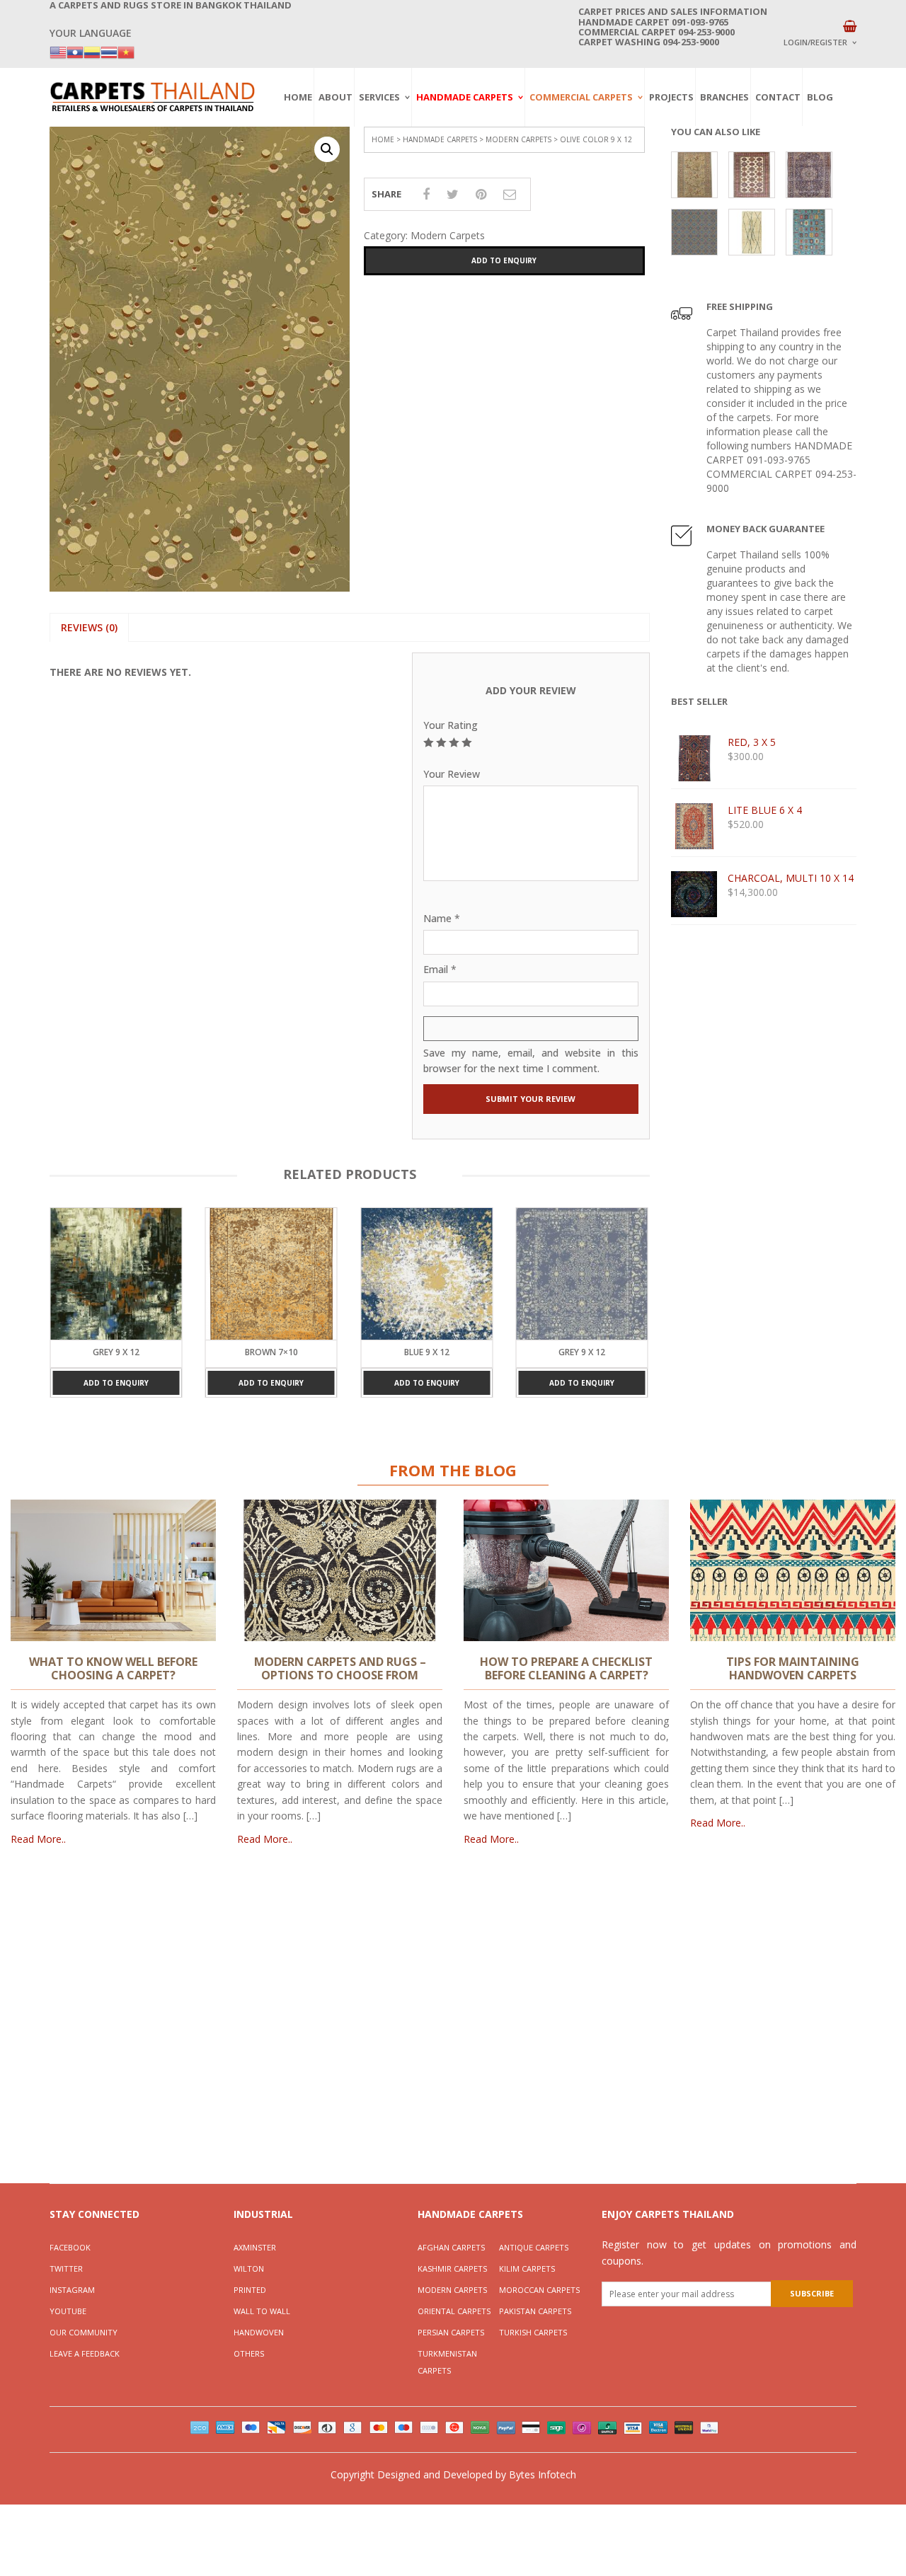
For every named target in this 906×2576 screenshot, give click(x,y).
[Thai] (109, 51)
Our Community (84, 2332)
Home (298, 97)
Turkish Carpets (533, 2332)
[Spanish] (92, 51)
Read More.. (38, 1839)
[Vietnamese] (126, 51)
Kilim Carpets (527, 2269)
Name (442, 918)
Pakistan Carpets (535, 2311)
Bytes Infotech (543, 2474)
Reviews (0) (89, 627)
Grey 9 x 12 (427, 1352)
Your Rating (451, 725)
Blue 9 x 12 (271, 1352)
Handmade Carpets (465, 97)
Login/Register (815, 42)
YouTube (68, 2311)
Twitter (66, 2269)
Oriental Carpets (454, 2311)
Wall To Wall (262, 2311)
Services (379, 97)
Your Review (452, 774)
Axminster (255, 2247)
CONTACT (778, 97)
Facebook (70, 2247)
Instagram (72, 2290)
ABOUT (336, 97)
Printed (250, 2290)
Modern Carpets (518, 139)
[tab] (89, 628)
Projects (671, 97)
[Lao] (75, 51)
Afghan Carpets (451, 2247)
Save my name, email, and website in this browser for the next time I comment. (531, 1060)
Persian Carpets (451, 2332)
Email (440, 969)
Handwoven (259, 2332)
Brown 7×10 (116, 1352)
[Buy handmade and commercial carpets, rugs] (152, 97)
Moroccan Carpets (539, 2290)
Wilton (249, 2269)
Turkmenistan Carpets (447, 2362)
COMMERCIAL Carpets (581, 97)
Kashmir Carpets (452, 2269)
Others (249, 2353)
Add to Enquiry (504, 260)
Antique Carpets (534, 2247)
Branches (724, 97)
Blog (820, 97)
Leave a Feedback (85, 2353)
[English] (58, 51)
